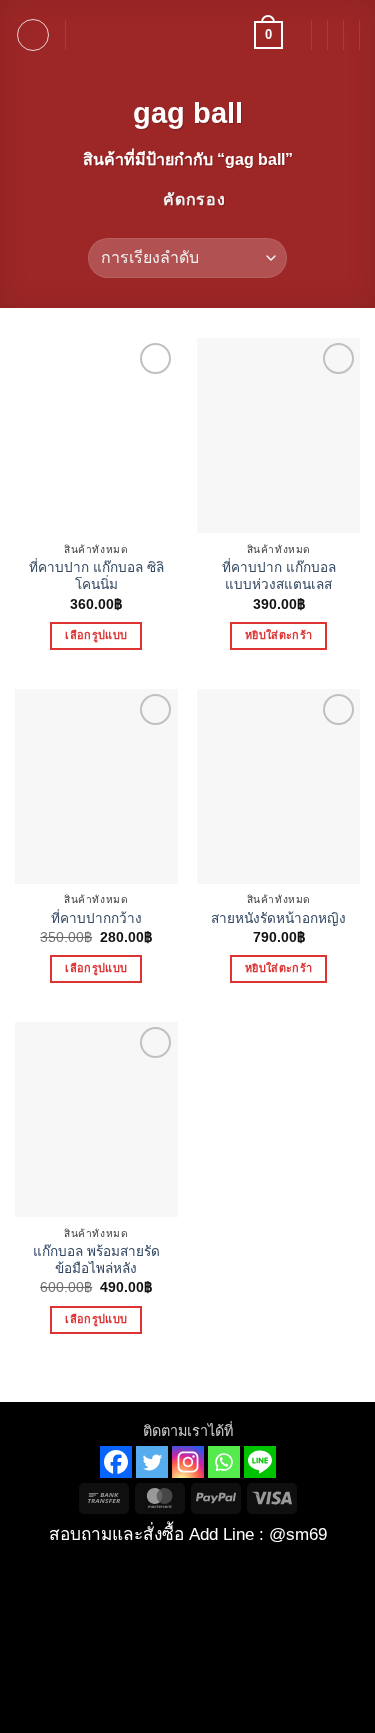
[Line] (260, 1462)
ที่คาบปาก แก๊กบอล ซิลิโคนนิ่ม (96, 576)
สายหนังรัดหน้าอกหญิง (278, 918)
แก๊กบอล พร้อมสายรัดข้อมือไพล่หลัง (96, 1260)
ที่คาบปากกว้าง (96, 918)
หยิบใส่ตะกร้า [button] (278, 635)
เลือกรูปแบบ (96, 635)
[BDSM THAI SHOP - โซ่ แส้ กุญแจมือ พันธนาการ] (188, 35)
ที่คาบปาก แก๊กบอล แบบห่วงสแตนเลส (279, 576)
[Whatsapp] (224, 1462)
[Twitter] (152, 1462)
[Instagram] (188, 1462)
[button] (33, 35)
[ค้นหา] (87, 35)
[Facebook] (116, 1462)
